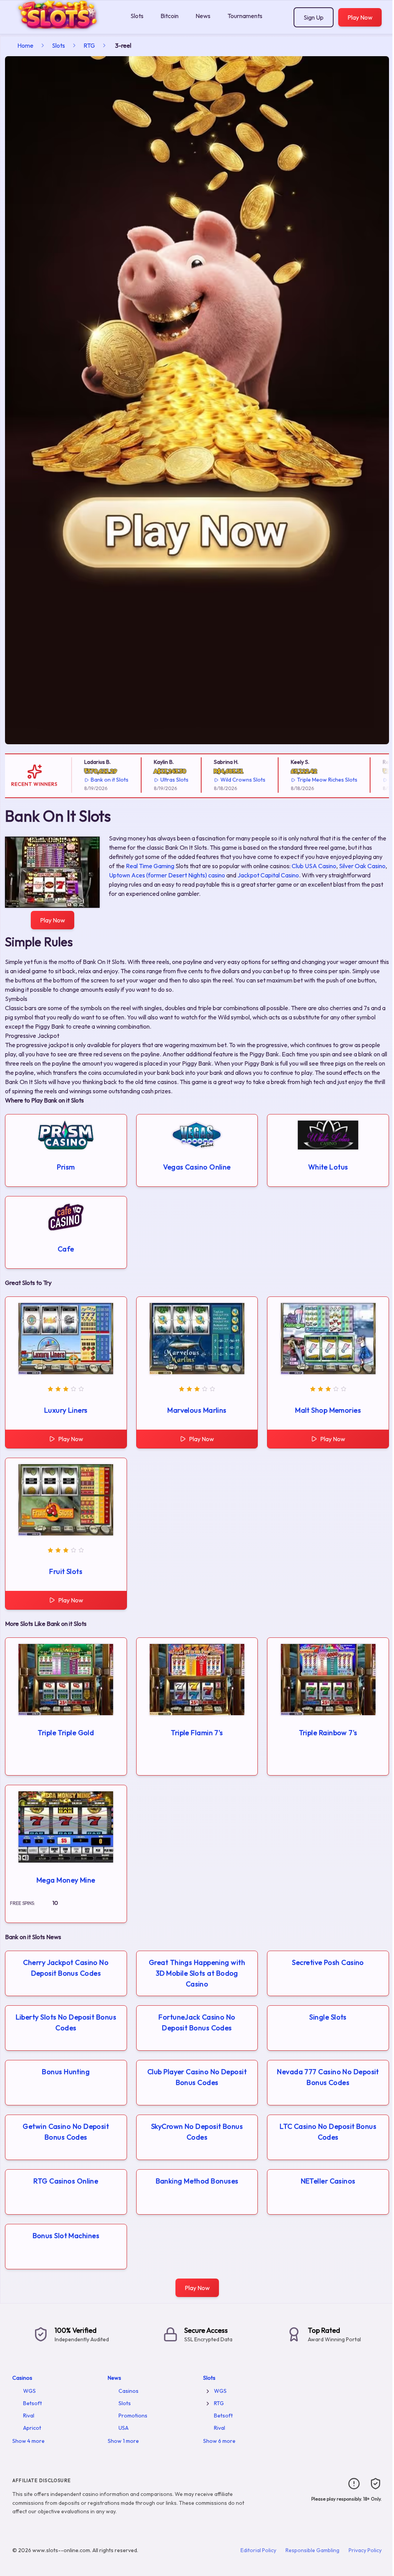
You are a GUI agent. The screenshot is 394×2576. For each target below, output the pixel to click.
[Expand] (208, 2391)
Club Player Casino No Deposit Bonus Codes (197, 2077)
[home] (64, 28)
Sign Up (314, 17)
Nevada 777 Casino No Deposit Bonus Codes (328, 2077)
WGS (29, 2391)
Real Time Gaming (150, 866)
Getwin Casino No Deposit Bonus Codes (66, 2132)
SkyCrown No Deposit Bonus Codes (197, 2132)
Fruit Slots (66, 1571)
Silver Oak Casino (362, 866)
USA (124, 2428)
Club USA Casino (314, 866)
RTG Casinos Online (66, 2181)
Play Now (360, 17)
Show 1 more (123, 2441)
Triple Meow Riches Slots (314, 780)
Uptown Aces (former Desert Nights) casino (167, 875)
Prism (66, 1167)
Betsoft (33, 2403)
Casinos (22, 2378)
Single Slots (328, 2017)
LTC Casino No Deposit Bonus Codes (328, 2132)
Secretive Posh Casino (328, 1962)
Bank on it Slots (96, 780)
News (203, 16)
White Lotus (328, 1167)
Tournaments (245, 16)
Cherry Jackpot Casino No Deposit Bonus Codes (66, 1968)
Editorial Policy (258, 2550)
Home (25, 45)
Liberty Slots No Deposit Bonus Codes (66, 2022)
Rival (29, 2416)
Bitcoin (169, 16)
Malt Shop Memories (328, 1410)
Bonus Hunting (66, 2072)
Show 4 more (28, 2441)
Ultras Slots (161, 780)
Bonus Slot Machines (66, 2236)
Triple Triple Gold (66, 1733)
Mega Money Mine (66, 1880)
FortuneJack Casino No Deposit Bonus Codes (197, 2022)
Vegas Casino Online (197, 1167)
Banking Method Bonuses (197, 2181)
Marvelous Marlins (197, 1410)
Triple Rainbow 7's (328, 1733)
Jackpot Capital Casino (268, 875)
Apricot (32, 2428)
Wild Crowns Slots (230, 780)
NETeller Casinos (328, 2181)
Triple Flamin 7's (197, 1733)
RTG (89, 45)
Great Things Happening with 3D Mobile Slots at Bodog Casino (197, 1973)
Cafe (66, 1249)
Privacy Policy (365, 2550)
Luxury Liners (66, 1410)
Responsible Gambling (312, 2550)
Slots (137, 16)
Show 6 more (219, 2441)
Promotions (133, 2416)
